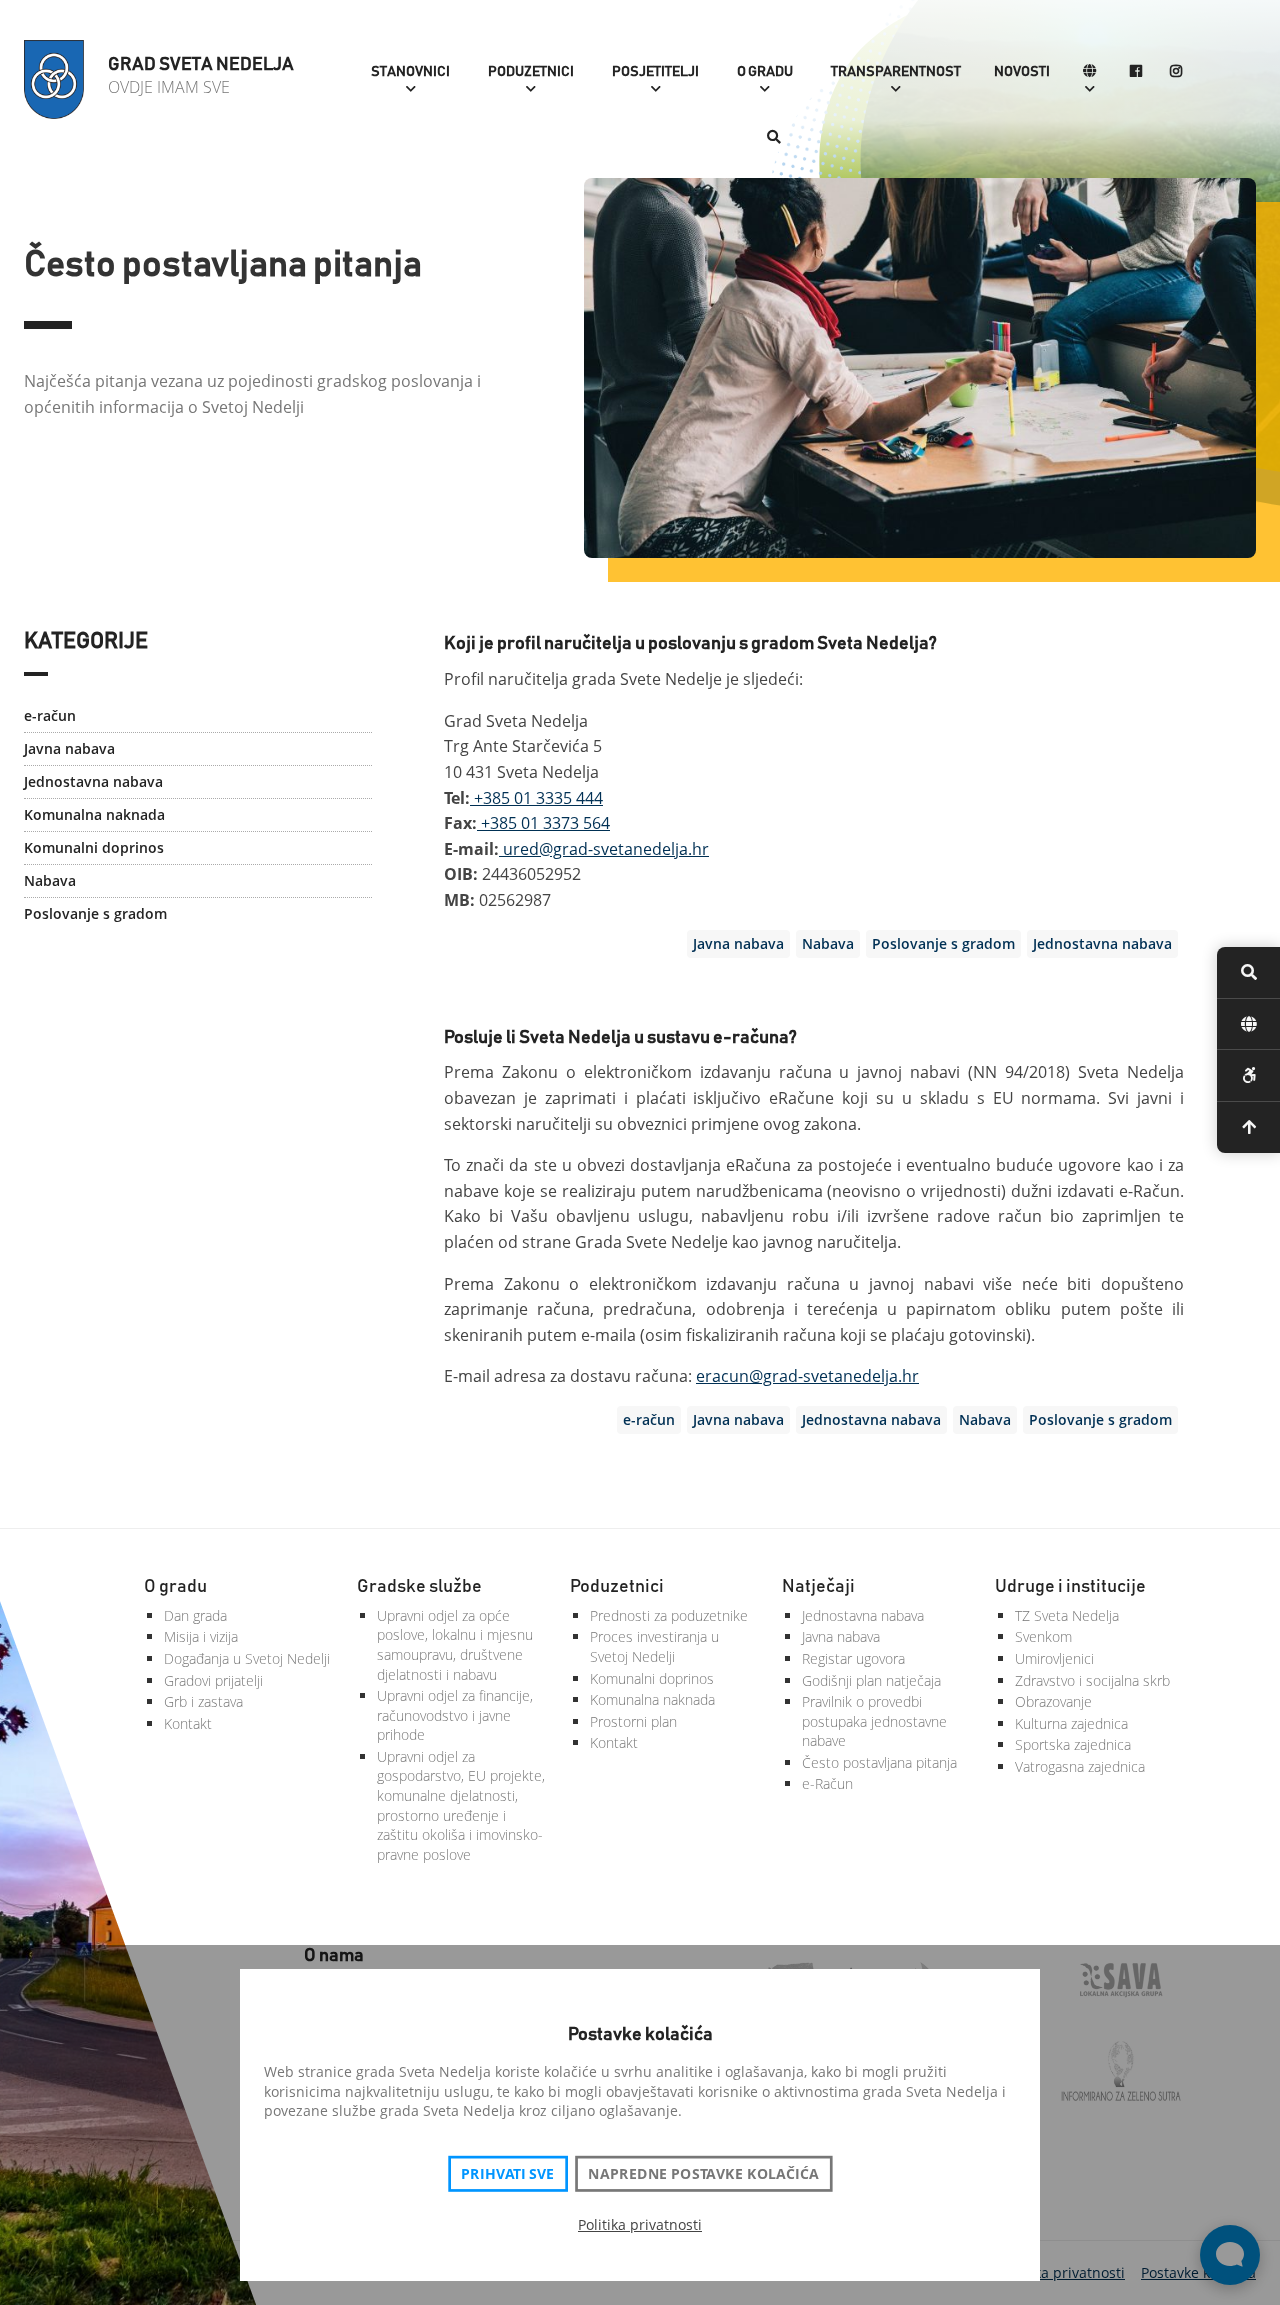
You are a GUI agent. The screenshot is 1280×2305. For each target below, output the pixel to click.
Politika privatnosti (640, 2224)
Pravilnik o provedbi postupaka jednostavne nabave (874, 1721)
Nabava (50, 880)
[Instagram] (1176, 72)
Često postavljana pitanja (879, 1762)
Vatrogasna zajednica (1080, 1766)
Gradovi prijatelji (213, 1680)
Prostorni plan (633, 1721)
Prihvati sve (507, 2174)
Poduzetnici (531, 72)
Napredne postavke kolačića (703, 2174)
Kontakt (188, 1723)
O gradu (765, 72)
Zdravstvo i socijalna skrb (1092, 1680)
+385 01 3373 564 (543, 823)
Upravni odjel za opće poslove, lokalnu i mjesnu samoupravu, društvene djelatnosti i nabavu (455, 1645)
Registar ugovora (853, 1658)
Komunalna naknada (94, 814)
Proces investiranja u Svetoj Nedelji (654, 1646)
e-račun (50, 715)
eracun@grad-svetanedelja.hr (807, 1376)
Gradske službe (419, 1587)
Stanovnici (410, 72)
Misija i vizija (201, 1636)
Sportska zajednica (1073, 1744)
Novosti (1022, 72)
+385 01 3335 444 (536, 798)
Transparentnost (896, 72)
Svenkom (1043, 1636)
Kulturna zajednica (1071, 1723)
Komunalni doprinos (94, 847)
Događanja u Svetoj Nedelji (247, 1658)
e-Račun (827, 1783)
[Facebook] (1136, 72)
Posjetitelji (655, 72)
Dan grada (195, 1615)
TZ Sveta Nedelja (1067, 1615)
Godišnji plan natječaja (871, 1680)
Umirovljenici (1054, 1658)
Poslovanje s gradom (95, 913)
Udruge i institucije (1070, 1587)
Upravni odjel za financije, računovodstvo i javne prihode (455, 1715)
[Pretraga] (774, 138)
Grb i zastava (203, 1701)
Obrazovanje (1053, 1701)
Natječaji (818, 1587)
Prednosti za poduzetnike (669, 1615)
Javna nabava (69, 748)
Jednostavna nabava (93, 781)
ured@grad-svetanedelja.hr (604, 849)
